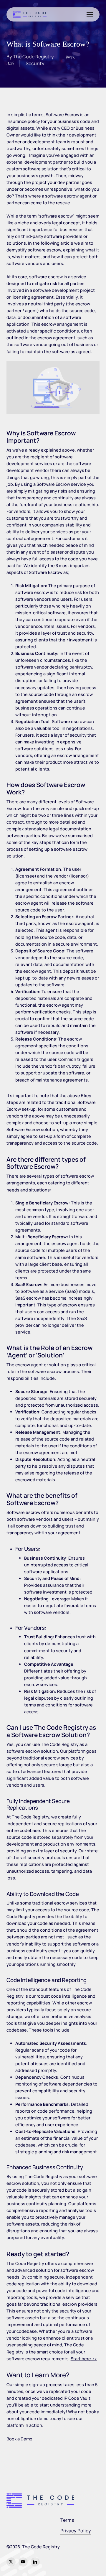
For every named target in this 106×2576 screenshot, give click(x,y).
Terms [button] (67, 2520)
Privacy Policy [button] (76, 2531)
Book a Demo (19, 2439)
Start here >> (84, 2359)
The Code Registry (33, 57)
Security (35, 63)
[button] (90, 14)
